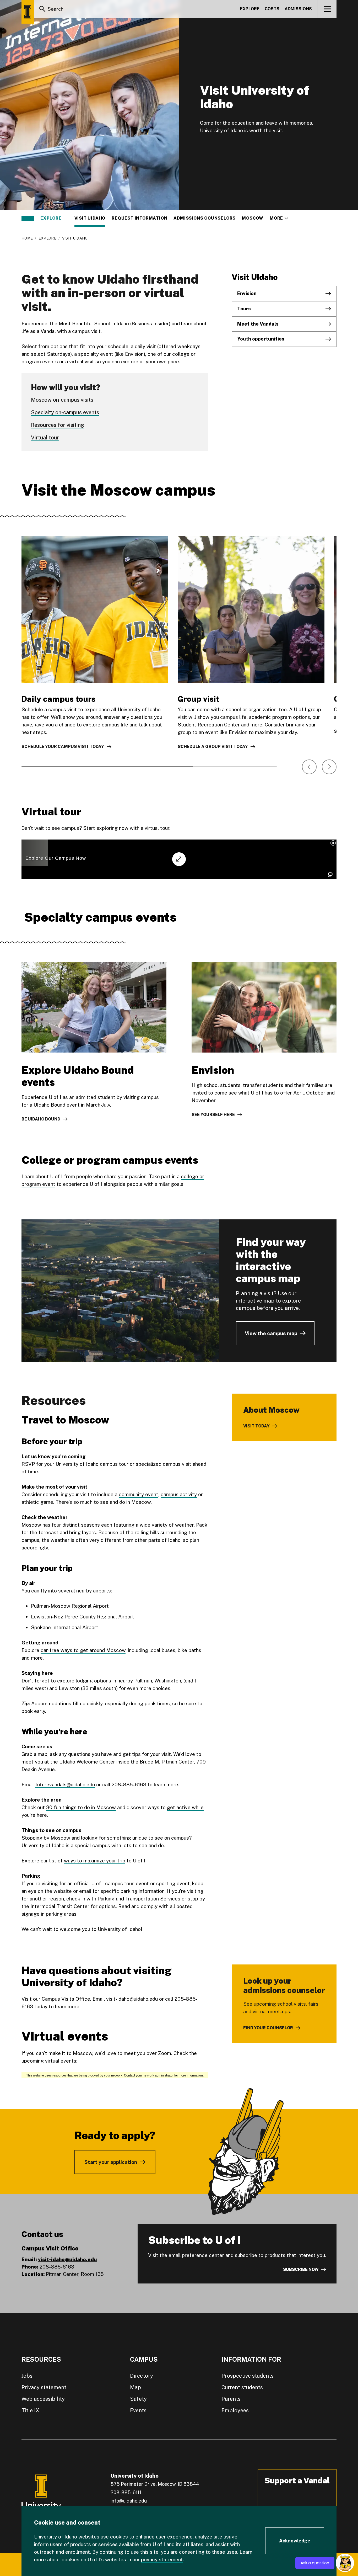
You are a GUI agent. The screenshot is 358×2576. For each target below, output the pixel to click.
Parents (231, 2399)
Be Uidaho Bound (41, 1119)
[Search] (42, 9)
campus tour (114, 1464)
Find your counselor (268, 2028)
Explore (250, 9)
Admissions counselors (205, 218)
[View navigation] (327, 9)
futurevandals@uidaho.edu (65, 1784)
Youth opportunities (261, 339)
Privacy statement (44, 2387)
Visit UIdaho (90, 218)
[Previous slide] (309, 767)
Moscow (253, 218)
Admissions (298, 9)
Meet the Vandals (258, 324)
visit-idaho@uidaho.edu (132, 1999)
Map (135, 2387)
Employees (235, 2410)
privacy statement (162, 2559)
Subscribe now (301, 2269)
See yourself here (213, 1115)
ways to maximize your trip (95, 1861)
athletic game (37, 1502)
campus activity (179, 1494)
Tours (244, 309)
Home (27, 238)
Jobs (27, 2376)
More (279, 218)
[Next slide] (329, 767)
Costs (272, 9)
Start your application (111, 2162)
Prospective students (248, 2376)
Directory (142, 2376)
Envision (134, 354)
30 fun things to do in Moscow (81, 1807)
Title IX (30, 2410)
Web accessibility (43, 2399)
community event (139, 1494)
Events (138, 2410)
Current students (242, 2387)
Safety (138, 2399)
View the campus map (271, 1333)
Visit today (256, 1426)
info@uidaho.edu (129, 2501)
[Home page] (28, 12)
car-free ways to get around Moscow (83, 1650)
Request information (139, 218)
